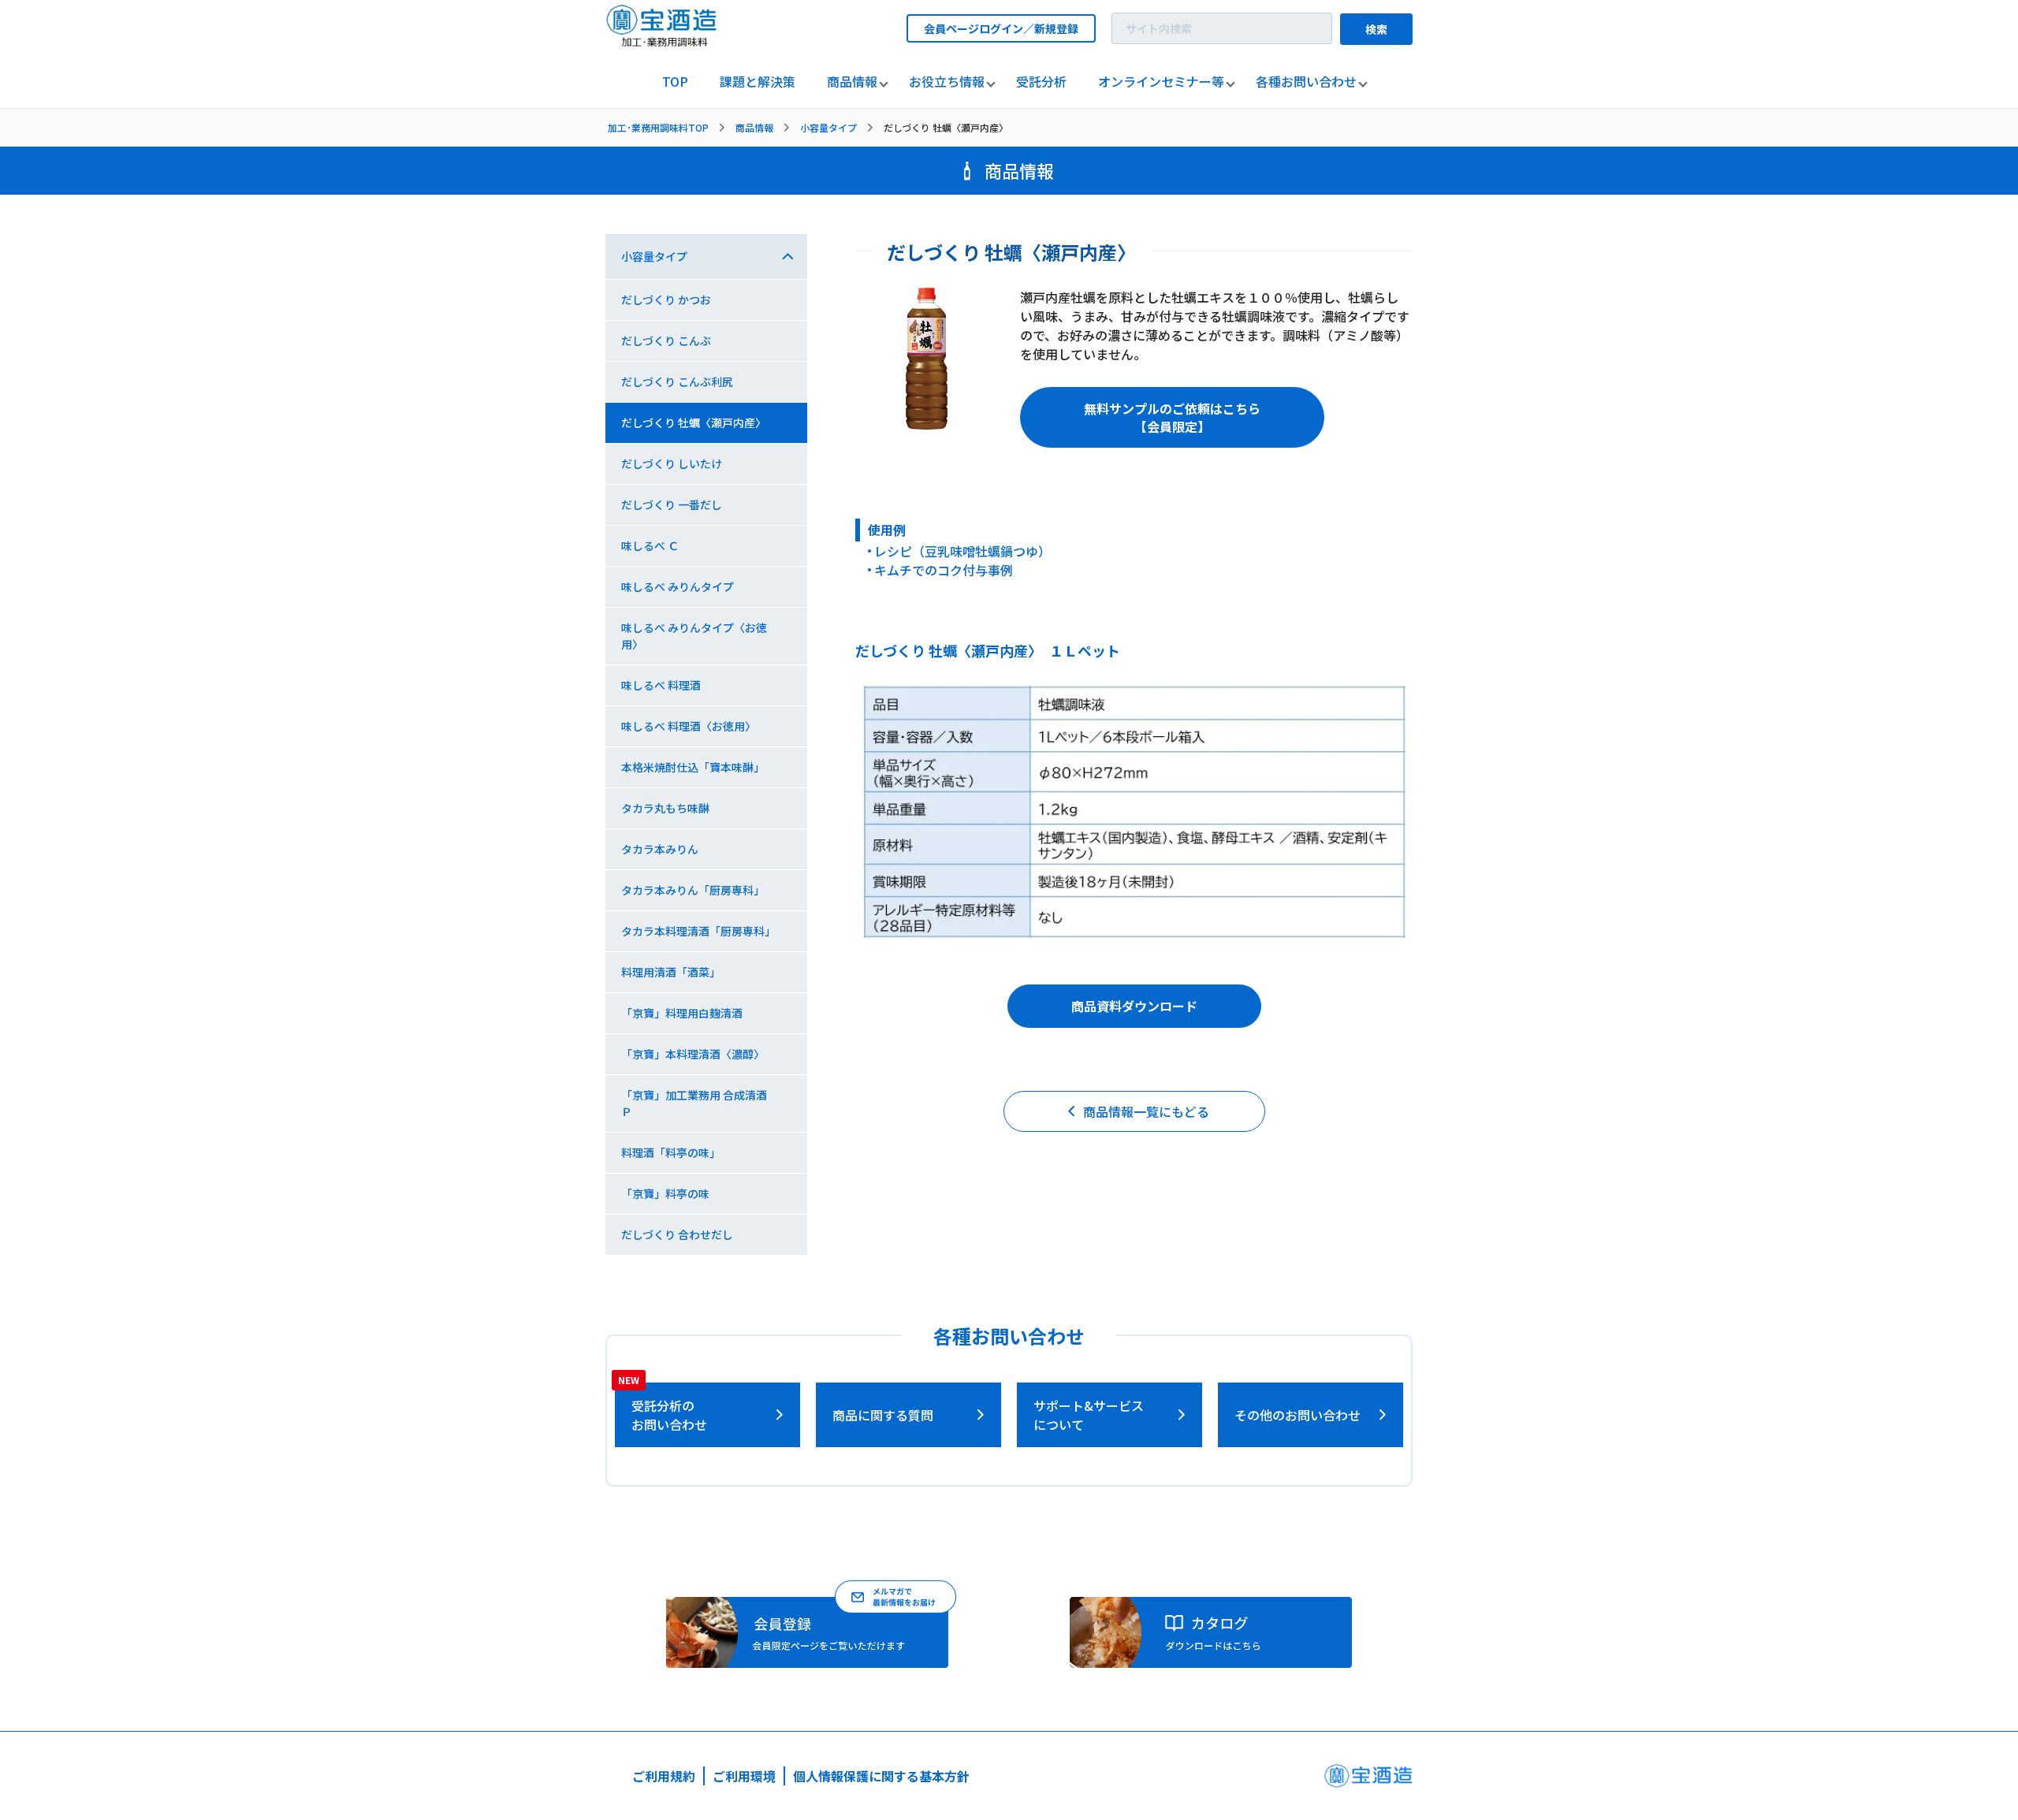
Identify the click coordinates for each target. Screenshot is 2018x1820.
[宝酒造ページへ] (1368, 1780)
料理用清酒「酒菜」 (671, 972)
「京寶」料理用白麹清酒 (682, 1013)
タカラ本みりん (660, 849)
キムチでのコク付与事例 (944, 570)
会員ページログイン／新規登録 (1001, 28)
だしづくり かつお (666, 300)
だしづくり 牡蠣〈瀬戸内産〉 (694, 422)
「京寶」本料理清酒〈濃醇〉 (693, 1054)
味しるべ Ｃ (650, 545)
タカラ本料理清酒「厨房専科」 (698, 931)
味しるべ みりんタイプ (678, 586)
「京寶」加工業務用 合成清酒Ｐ (694, 1103)
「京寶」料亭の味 (665, 1193)
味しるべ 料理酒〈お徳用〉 (689, 726)
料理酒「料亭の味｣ (668, 1152)
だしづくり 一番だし (672, 504)
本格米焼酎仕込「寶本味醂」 (693, 767)
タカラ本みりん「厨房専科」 (693, 890)
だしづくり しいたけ (672, 463)
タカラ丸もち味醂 (665, 808)
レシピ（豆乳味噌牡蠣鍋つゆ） (962, 551)
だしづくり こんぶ (666, 341)
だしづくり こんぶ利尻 (677, 381)
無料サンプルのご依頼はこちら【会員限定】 (1172, 417)
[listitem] (675, 82)
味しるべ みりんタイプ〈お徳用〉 (694, 636)
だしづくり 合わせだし (677, 1234)
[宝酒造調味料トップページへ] (662, 42)
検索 (1376, 29)
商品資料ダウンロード (1134, 1006)
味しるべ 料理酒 (661, 685)
